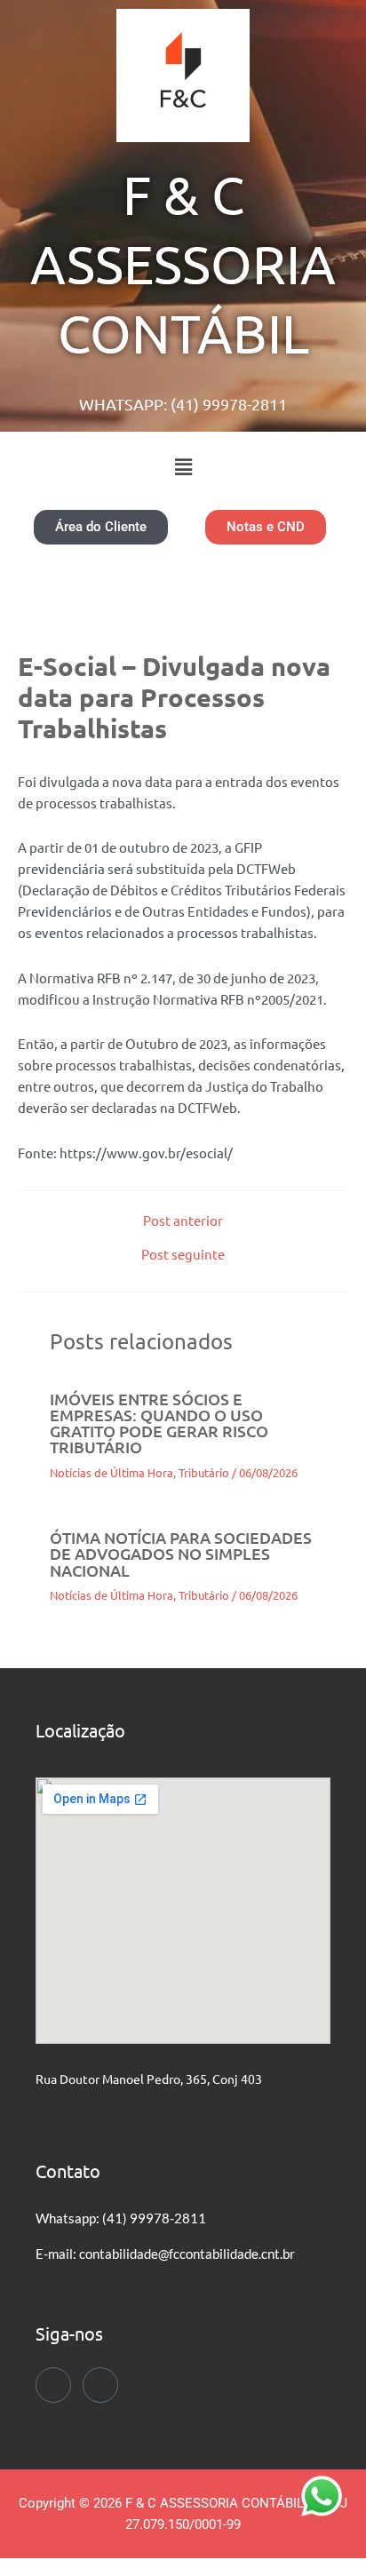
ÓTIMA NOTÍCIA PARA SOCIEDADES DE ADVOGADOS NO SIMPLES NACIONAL (181, 1553)
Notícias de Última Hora (111, 1472)
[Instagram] (100, 2385)
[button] (183, 466)
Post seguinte (183, 1255)
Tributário (204, 1472)
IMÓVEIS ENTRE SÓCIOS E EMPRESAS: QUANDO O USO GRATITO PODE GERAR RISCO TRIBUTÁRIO (159, 1423)
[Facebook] (53, 2385)
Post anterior (183, 1221)
